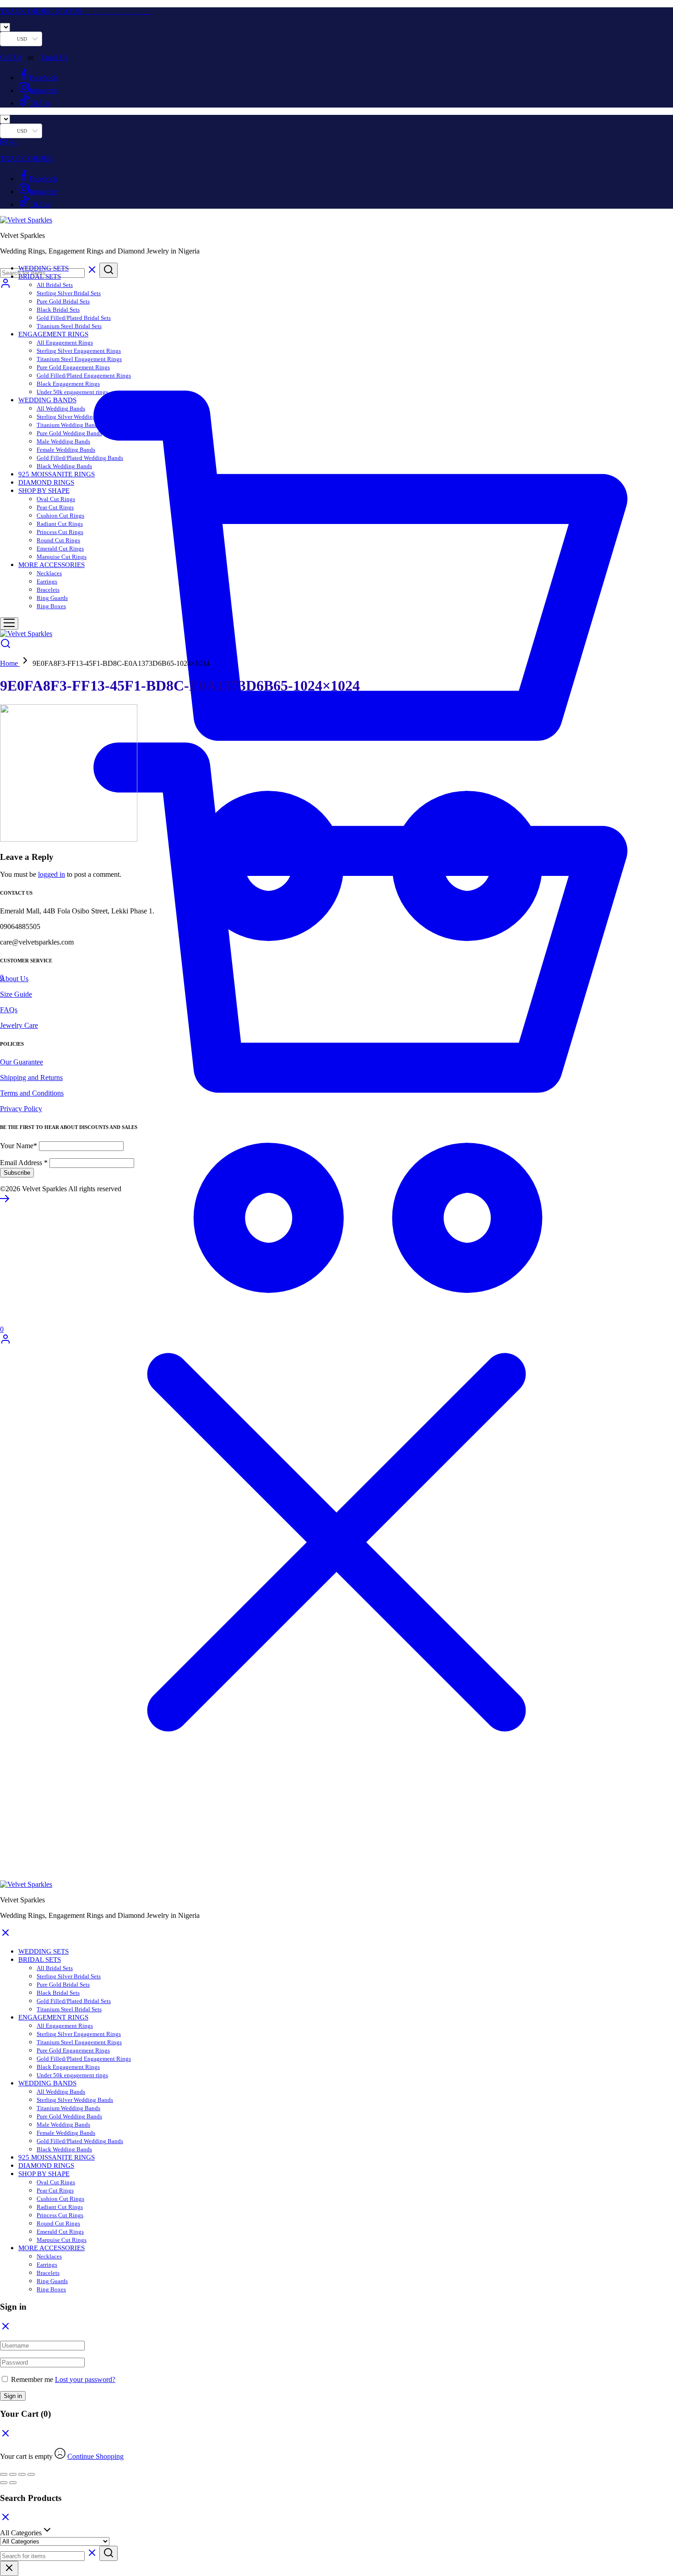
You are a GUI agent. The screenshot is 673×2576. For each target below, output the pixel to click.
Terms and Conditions (32, 1093)
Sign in (13, 2396)
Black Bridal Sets (58, 310)
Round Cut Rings (58, 540)
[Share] (22, 2474)
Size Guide (16, 994)
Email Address (24, 1163)
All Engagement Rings (65, 343)
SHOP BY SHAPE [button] (44, 491)
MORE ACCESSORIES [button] (52, 565)
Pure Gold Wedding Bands (69, 433)
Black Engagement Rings (68, 384)
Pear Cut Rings (55, 507)
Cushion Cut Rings (60, 516)
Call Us (11, 57)
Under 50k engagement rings (72, 392)
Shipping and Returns (31, 1077)
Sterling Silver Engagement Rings (79, 351)
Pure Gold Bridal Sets (63, 301)
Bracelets (48, 590)
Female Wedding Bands (66, 450)
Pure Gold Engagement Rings (73, 367)
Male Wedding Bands (63, 441)
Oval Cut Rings (56, 499)
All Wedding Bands (61, 408)
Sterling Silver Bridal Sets (69, 293)
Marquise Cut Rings (62, 557)
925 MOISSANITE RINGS (57, 474)
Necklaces (49, 573)
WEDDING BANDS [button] (47, 400)
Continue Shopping (95, 2456)
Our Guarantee (22, 1062)
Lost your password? (85, 2379)
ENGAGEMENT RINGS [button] (53, 334)
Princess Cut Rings (60, 532)
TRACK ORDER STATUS (76, 11)
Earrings (47, 581)
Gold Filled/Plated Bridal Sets (74, 318)
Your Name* (19, 1146)
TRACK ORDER (27, 159)
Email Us (54, 57)
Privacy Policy (21, 1109)
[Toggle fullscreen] (13, 2474)
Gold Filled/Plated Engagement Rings (84, 375)
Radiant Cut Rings (60, 524)
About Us (14, 979)
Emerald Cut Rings (60, 548)
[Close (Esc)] (31, 2474)
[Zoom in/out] (4, 2474)
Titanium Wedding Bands (68, 425)
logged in (52, 874)
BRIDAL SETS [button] (40, 276)
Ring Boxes (51, 606)
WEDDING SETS (43, 268)
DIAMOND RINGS (46, 482)
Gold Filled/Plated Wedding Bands (80, 458)
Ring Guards (52, 598)
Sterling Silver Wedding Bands (75, 417)
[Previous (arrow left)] (4, 2483)
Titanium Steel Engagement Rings (79, 359)
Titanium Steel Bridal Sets (69, 326)
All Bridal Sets (55, 285)
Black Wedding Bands (64, 466)
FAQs (9, 1010)
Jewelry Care (19, 1025)
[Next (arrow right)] (13, 2483)
